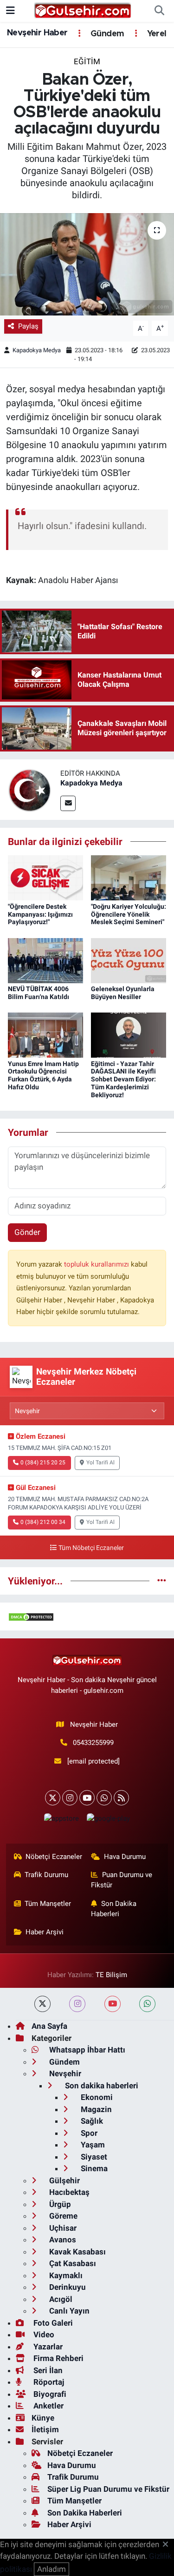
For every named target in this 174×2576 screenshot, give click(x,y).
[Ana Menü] (10, 11)
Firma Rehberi (58, 2358)
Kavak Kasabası (77, 2252)
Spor (88, 2133)
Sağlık (91, 2121)
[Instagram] (70, 1798)
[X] (53, 1798)
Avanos (62, 2240)
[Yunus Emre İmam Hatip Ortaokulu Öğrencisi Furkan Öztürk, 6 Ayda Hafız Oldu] (45, 1034)
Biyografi (49, 2394)
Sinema (93, 2168)
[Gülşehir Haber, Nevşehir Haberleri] (83, 10)
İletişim (45, 2429)
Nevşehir (64, 2073)
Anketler (48, 2406)
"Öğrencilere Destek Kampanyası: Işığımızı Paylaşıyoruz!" (40, 914)
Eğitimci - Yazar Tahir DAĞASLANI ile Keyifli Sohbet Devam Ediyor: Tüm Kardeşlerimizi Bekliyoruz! (123, 1079)
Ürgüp (59, 2204)
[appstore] (62, 1821)
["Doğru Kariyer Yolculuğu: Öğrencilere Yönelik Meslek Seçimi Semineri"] (129, 877)
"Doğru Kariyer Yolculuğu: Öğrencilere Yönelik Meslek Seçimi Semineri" (129, 914)
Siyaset (93, 2157)
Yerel (155, 34)
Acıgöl (60, 2299)
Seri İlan (47, 2370)
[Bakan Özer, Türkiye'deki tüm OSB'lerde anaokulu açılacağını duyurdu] (87, 264)
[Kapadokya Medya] (30, 789)
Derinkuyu (67, 2287)
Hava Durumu (125, 1857)
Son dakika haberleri (101, 2086)
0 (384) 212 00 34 (43, 1522)
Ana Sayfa (49, 2026)
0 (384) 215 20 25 (43, 1462)
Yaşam (92, 2145)
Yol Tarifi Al (100, 1462)
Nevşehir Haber (37, 33)
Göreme (62, 2216)
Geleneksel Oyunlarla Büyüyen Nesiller (123, 993)
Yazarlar (47, 2347)
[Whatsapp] (104, 1798)
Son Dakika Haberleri (114, 1909)
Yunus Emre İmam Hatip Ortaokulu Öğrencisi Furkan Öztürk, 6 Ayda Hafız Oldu (43, 1075)
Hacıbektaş (68, 2192)
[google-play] (109, 1821)
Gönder (27, 1232)
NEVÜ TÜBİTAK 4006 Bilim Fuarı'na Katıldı (39, 993)
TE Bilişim (111, 1975)
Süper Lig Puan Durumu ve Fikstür (108, 2489)
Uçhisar (62, 2228)
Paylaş (28, 326)
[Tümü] (162, 1581)
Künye (43, 2418)
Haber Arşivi (45, 1932)
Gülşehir (64, 2180)
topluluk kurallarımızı (97, 1264)
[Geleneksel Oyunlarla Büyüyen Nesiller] (129, 960)
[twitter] (42, 2004)
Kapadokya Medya (37, 350)
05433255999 (93, 1743)
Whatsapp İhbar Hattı (86, 2050)
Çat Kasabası (72, 2263)
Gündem (106, 34)
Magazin (95, 2109)
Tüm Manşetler (48, 1904)
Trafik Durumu (46, 1875)
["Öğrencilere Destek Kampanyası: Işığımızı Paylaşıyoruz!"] (45, 877)
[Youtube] (87, 1798)
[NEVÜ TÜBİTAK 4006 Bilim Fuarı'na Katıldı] (45, 960)
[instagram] (77, 2004)
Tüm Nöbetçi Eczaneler (91, 1548)
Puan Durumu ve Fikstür (122, 1880)
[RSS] (121, 1798)
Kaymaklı (65, 2275)
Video (43, 2334)
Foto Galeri (52, 2323)
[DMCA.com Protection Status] (31, 1616)
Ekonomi (96, 2097)
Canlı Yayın (68, 2311)
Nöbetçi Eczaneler (54, 1857)
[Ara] (159, 11)
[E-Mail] (68, 803)
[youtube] (113, 2004)
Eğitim (87, 61)
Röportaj (48, 2382)
